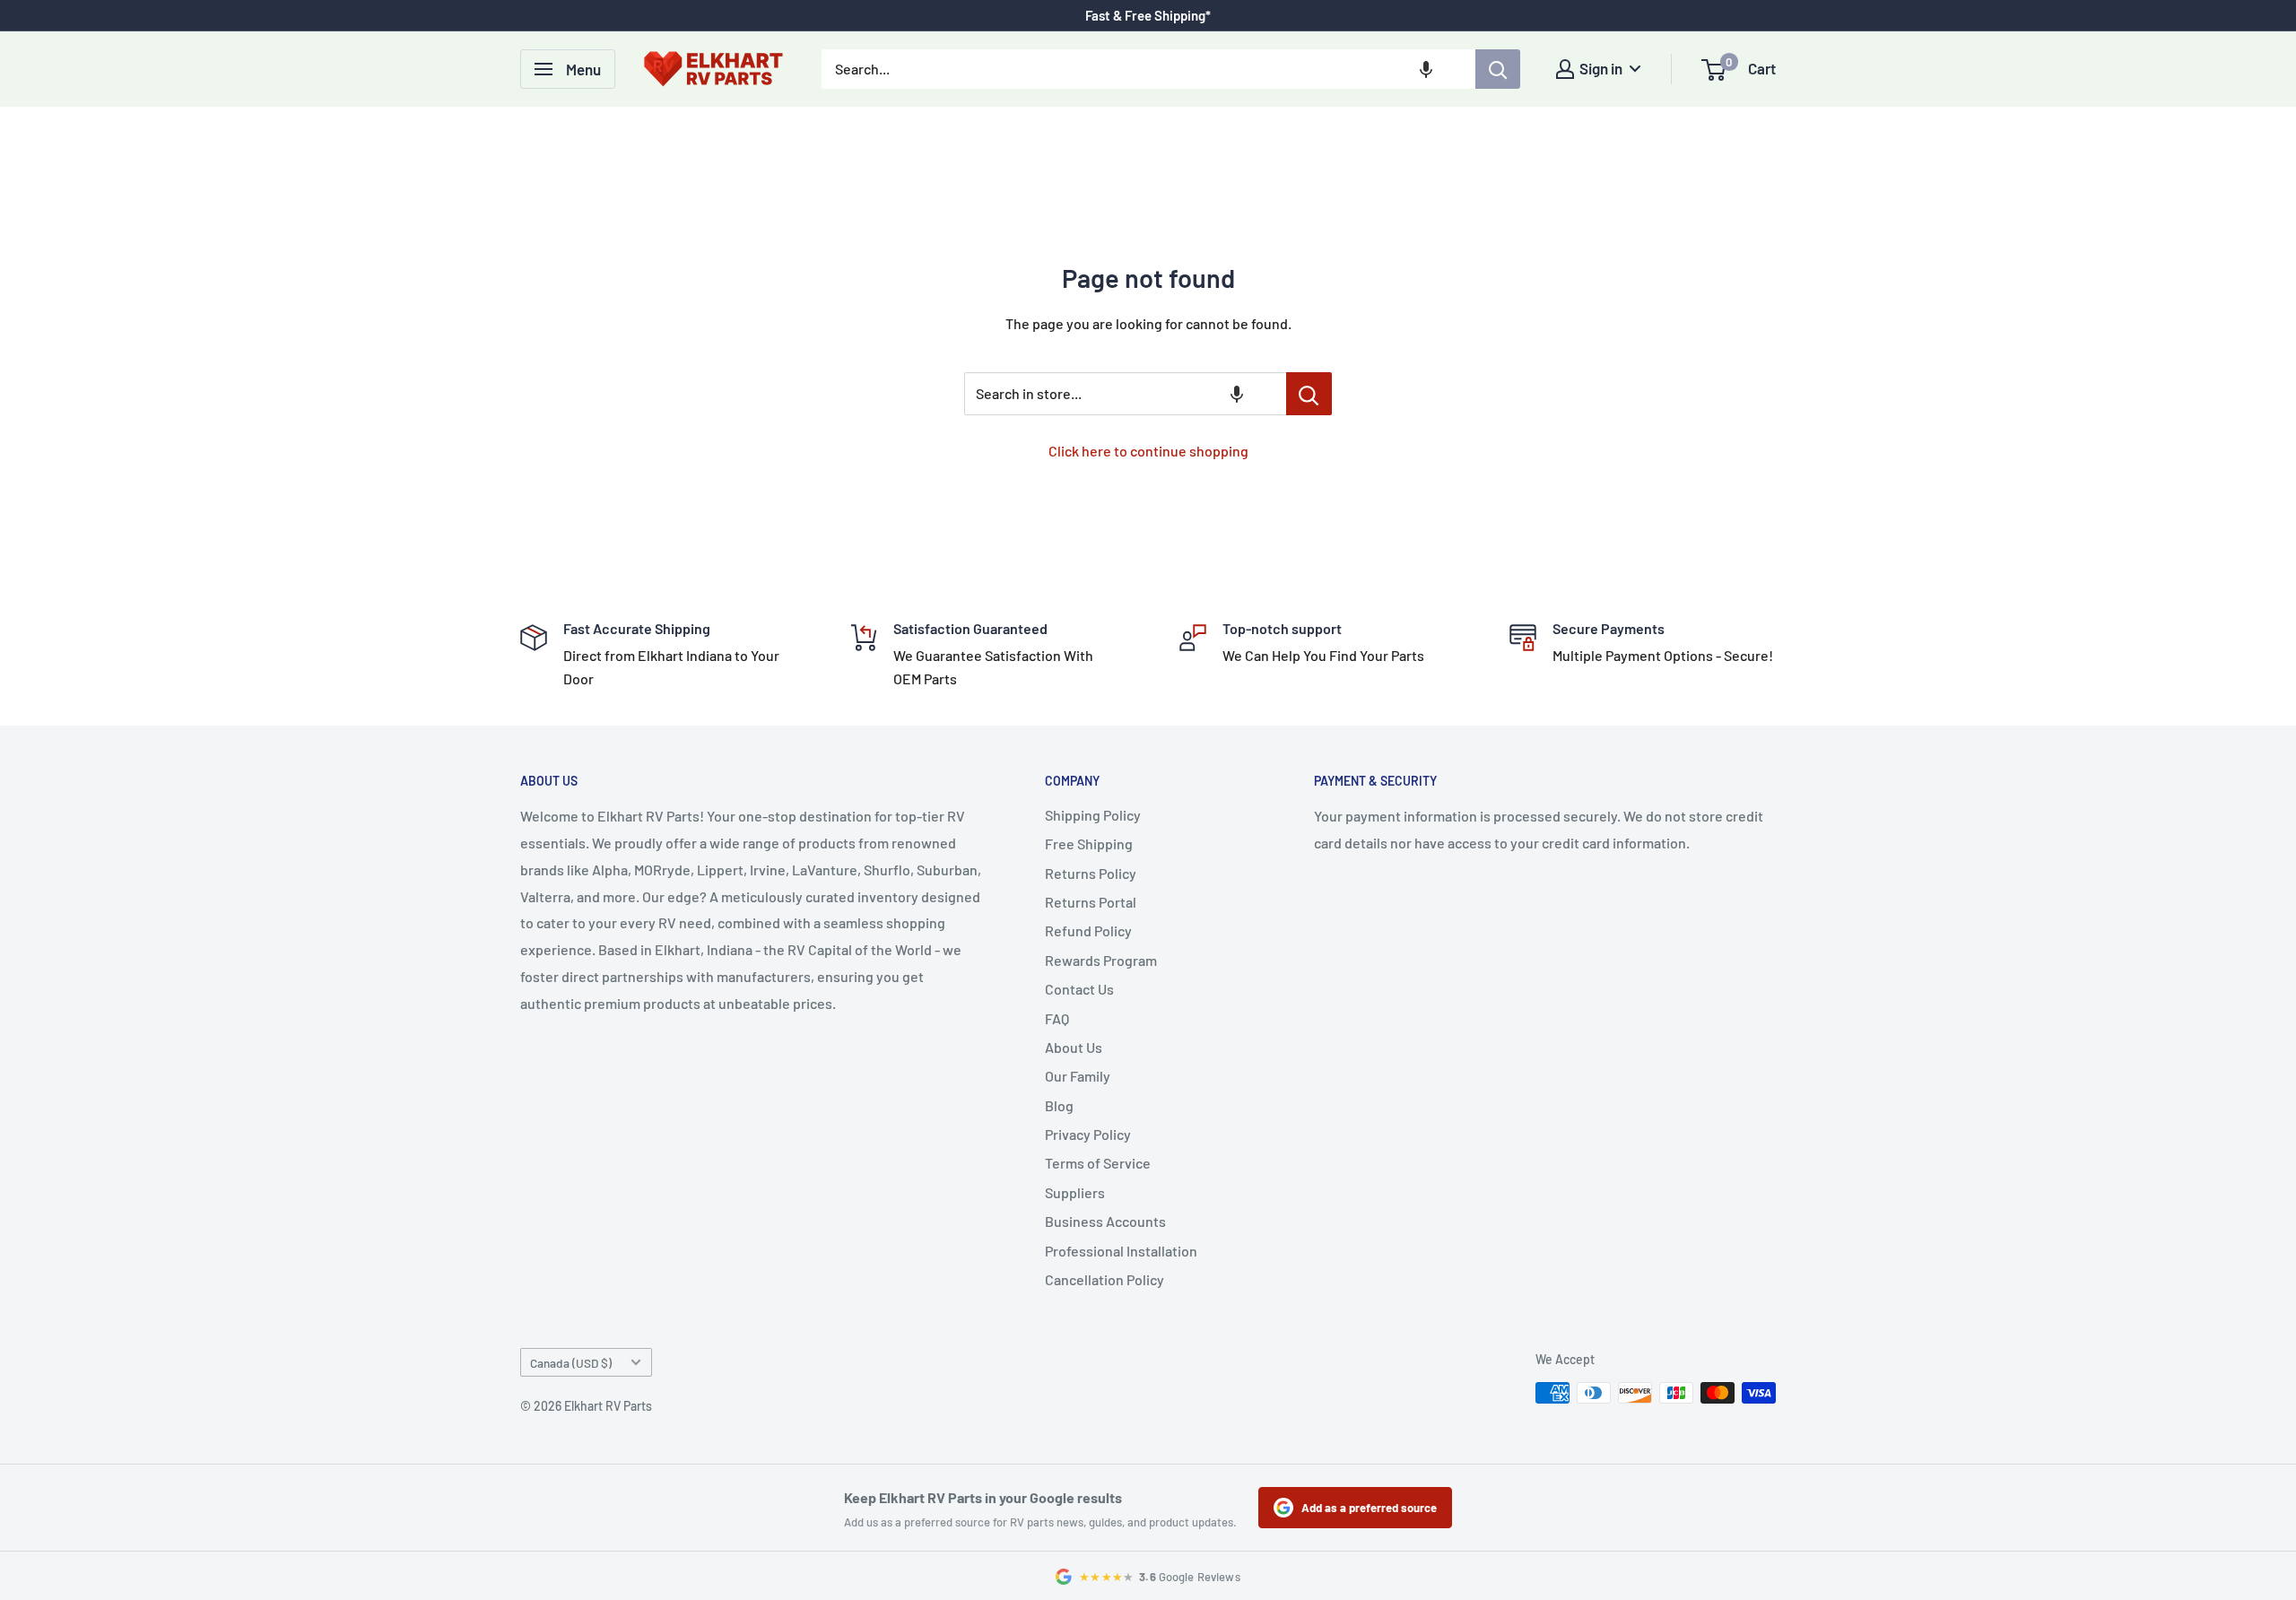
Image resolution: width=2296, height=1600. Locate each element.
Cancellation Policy (1105, 1279)
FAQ (1057, 1018)
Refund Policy (1088, 930)
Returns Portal (1091, 902)
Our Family (1078, 1076)
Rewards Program (1101, 960)
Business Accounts (1105, 1221)
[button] (1426, 69)
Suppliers (1075, 1192)
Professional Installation (1121, 1251)
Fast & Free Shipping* (1148, 15)
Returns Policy (1091, 873)
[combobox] (1148, 69)
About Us (1074, 1047)
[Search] (1498, 69)
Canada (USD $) (571, 1363)
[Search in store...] (1309, 394)
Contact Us (1079, 989)
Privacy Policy (1088, 1134)
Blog (1059, 1105)
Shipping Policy (1093, 815)
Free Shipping (1089, 843)
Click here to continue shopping (1148, 451)
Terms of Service (1098, 1163)
